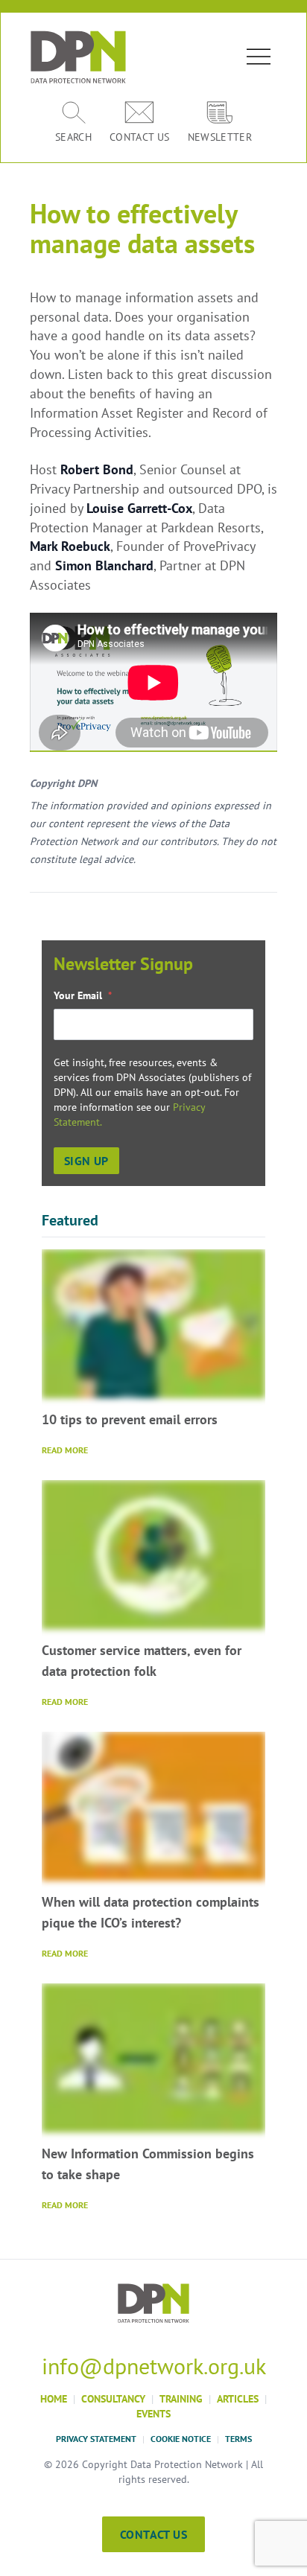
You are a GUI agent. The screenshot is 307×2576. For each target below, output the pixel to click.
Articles (238, 2399)
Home (54, 2399)
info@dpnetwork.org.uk (154, 2366)
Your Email (83, 995)
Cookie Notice (181, 2439)
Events (153, 2414)
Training (181, 2399)
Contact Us (153, 2534)
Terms (238, 2439)
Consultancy (113, 2399)
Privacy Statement (96, 2439)
